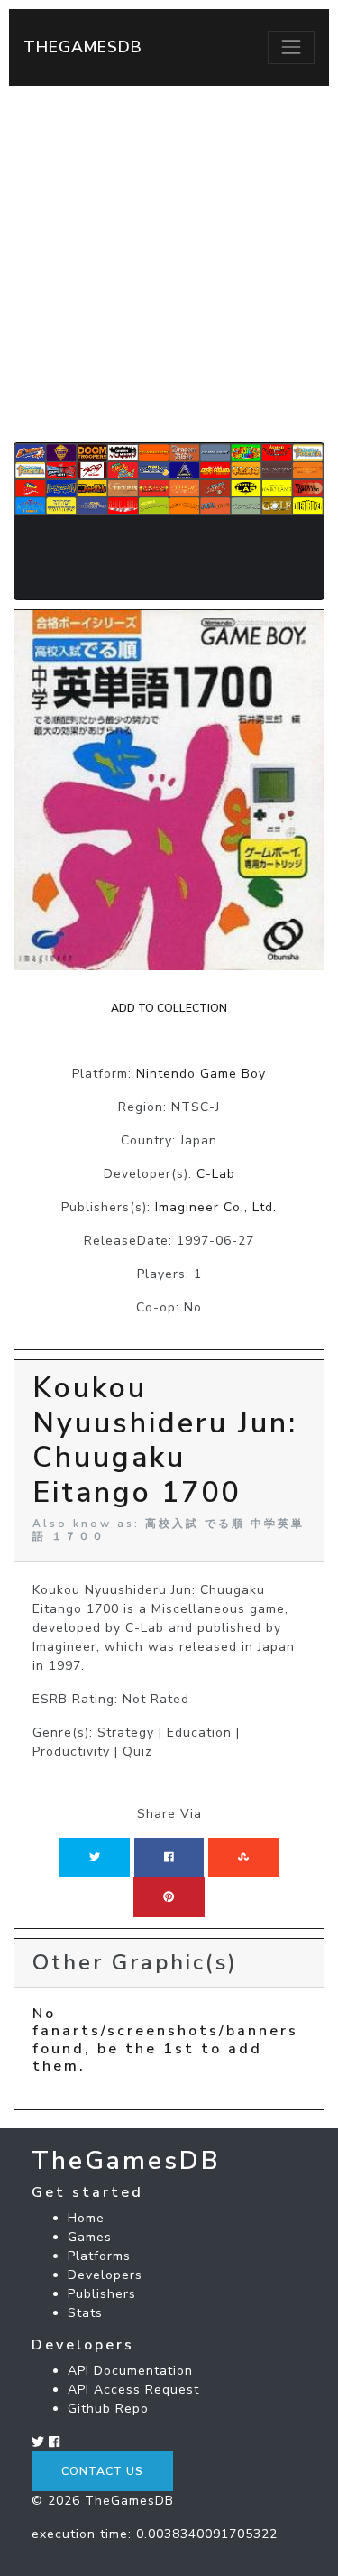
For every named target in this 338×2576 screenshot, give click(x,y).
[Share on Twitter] (95, 1858)
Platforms (99, 2256)
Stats (85, 2313)
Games (90, 2237)
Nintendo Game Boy (201, 1074)
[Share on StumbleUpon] (243, 1858)
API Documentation (130, 2371)
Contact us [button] (102, 2471)
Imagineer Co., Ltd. (216, 1207)
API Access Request (133, 2390)
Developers (105, 2275)
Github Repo (108, 2409)
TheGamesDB (83, 47)
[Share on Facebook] (169, 1858)
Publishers (102, 2294)
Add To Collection (169, 1008)
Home (86, 2218)
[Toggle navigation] (291, 47)
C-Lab (216, 1174)
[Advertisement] (169, 264)
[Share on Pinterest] (169, 1897)
